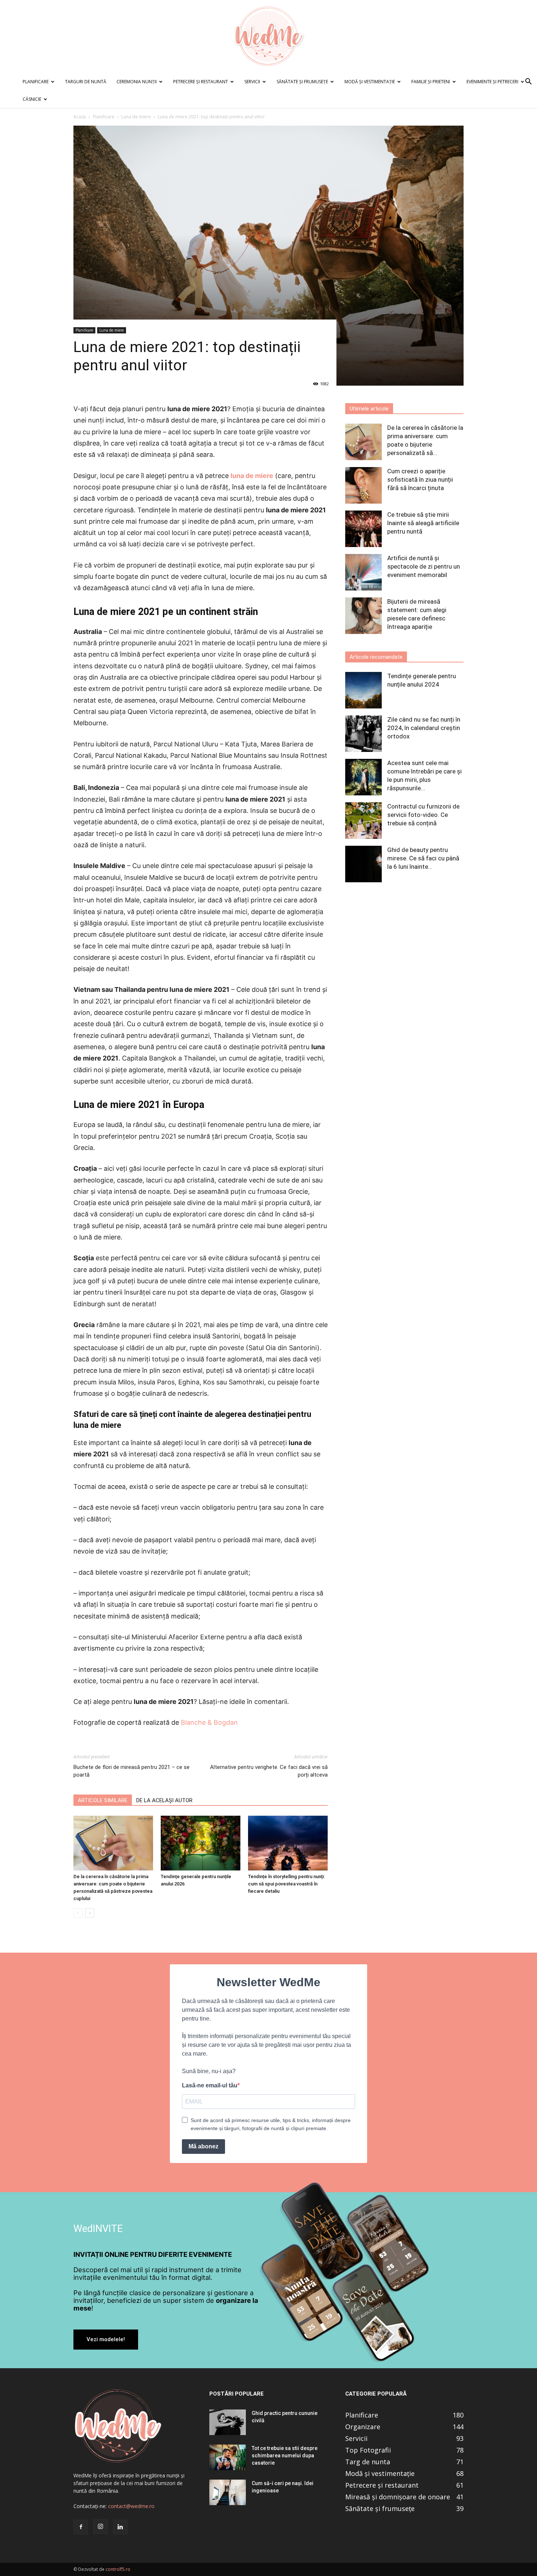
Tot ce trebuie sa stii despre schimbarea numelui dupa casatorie (285, 2455)
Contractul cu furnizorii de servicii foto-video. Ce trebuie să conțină (423, 815)
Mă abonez (203, 2146)
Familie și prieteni (431, 82)
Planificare (36, 82)
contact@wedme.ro (131, 2506)
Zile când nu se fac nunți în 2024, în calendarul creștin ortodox (424, 728)
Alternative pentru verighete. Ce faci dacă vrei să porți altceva (269, 1771)
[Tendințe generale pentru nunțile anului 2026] (201, 1843)
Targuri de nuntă (86, 82)
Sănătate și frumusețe (302, 82)
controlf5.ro (118, 2569)
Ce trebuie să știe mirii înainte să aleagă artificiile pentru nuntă (423, 523)
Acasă (80, 117)
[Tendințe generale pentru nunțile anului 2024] (363, 690)
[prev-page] (78, 1913)
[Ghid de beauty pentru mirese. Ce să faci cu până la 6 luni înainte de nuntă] (363, 864)
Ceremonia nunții (137, 82)
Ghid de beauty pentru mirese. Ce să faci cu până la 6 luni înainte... (423, 858)
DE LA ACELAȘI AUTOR (164, 1800)
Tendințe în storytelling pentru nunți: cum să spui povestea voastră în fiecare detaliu (286, 1884)
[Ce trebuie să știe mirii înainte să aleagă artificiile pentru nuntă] (363, 529)
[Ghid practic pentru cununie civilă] (228, 2422)
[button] (528, 82)
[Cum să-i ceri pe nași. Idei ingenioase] (228, 2492)
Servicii (252, 82)
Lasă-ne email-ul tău (210, 2085)
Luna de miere (136, 117)
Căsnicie (32, 99)
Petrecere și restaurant (201, 82)
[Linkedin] (120, 2527)
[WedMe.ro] (268, 37)
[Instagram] (100, 2527)
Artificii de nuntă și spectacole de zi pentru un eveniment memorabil (424, 566)
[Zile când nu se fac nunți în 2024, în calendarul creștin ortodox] (363, 734)
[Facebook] (81, 2527)
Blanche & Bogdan (209, 1722)
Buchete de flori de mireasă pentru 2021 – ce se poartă (132, 1771)
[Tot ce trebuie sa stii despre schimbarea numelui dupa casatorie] (228, 2457)
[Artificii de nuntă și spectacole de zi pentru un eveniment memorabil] (363, 572)
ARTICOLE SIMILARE (103, 1800)
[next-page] (90, 1913)
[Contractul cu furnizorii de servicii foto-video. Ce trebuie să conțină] (363, 821)
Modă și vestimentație (370, 82)
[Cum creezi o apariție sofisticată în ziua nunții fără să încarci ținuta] (363, 485)
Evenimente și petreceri (492, 82)
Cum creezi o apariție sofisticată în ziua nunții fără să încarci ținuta (420, 479)
